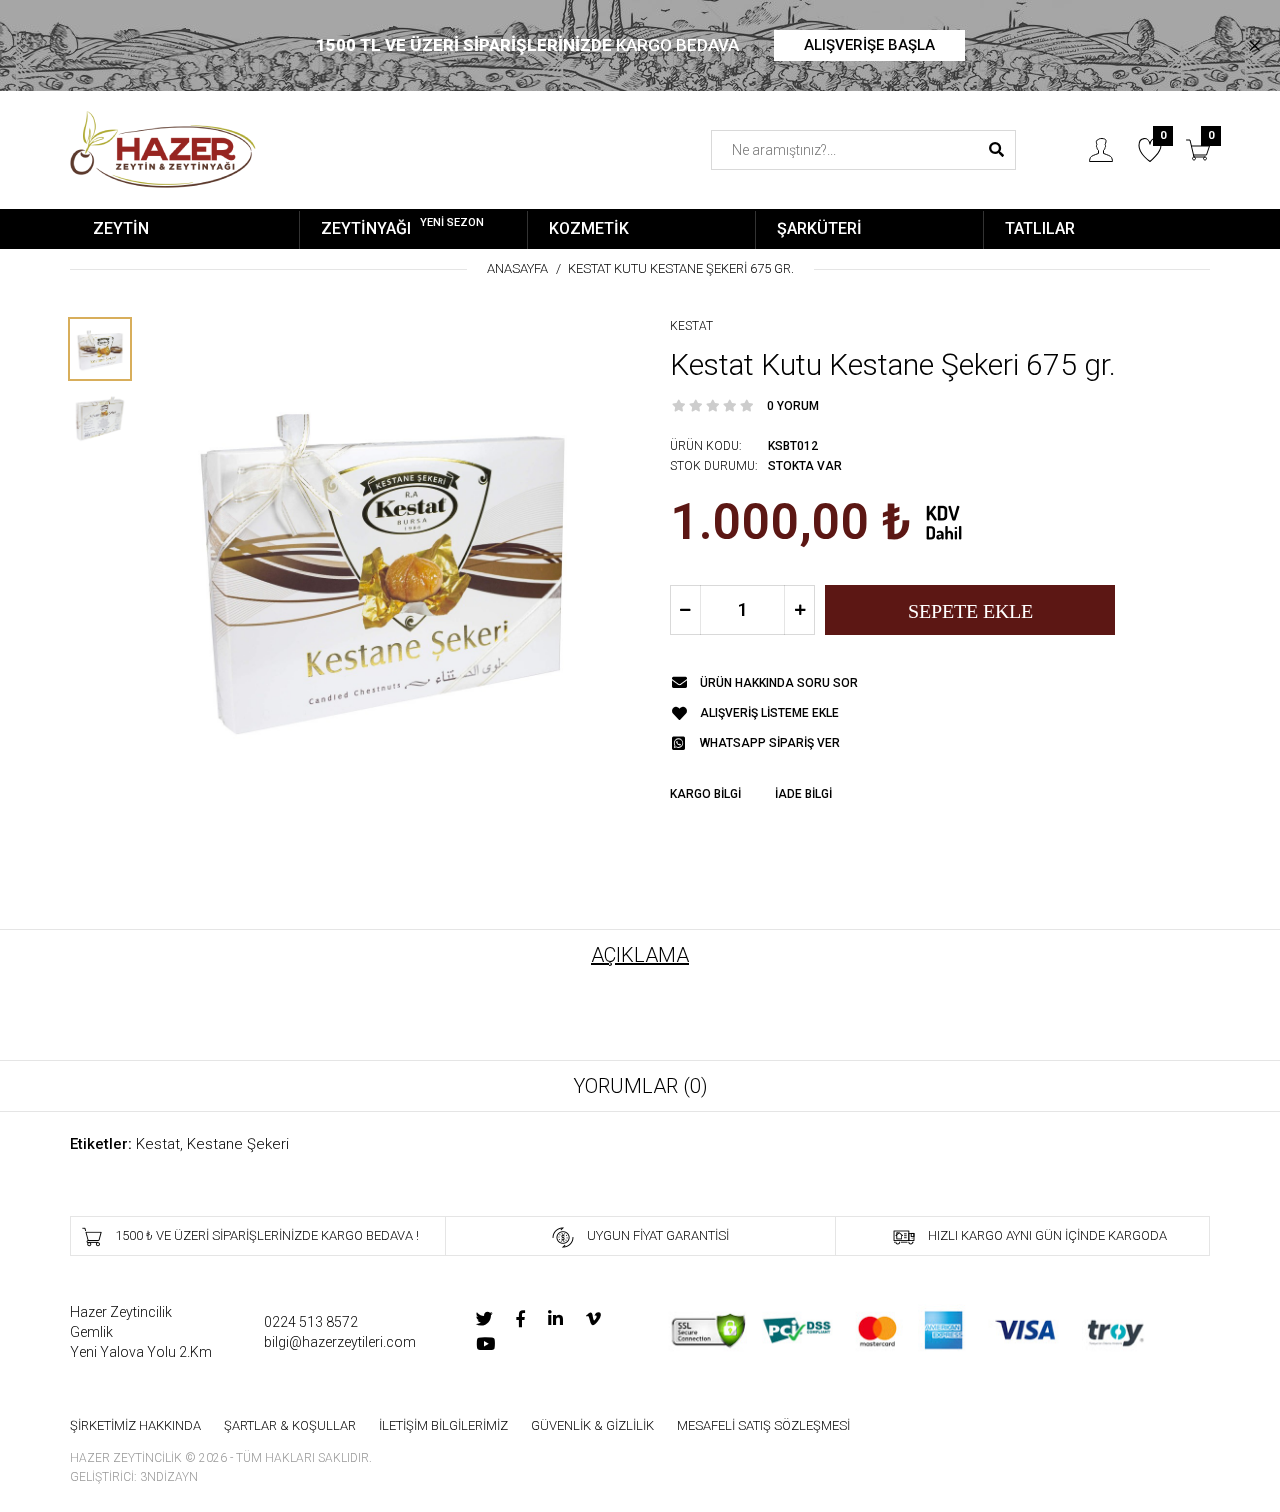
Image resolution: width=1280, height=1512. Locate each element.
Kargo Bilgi (705, 794)
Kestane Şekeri (238, 1144)
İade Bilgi (803, 794)
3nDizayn (169, 1477)
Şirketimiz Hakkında (135, 1425)
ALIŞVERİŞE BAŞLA (869, 45)
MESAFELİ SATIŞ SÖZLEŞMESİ (763, 1425)
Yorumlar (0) (640, 1086)
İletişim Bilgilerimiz (443, 1425)
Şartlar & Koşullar (290, 1425)
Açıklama (640, 955)
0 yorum (793, 406)
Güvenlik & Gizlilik (592, 1425)
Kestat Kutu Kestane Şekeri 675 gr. (681, 268)
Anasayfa (517, 268)
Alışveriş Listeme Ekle (769, 713)
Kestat (691, 326)
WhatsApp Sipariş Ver (770, 743)
